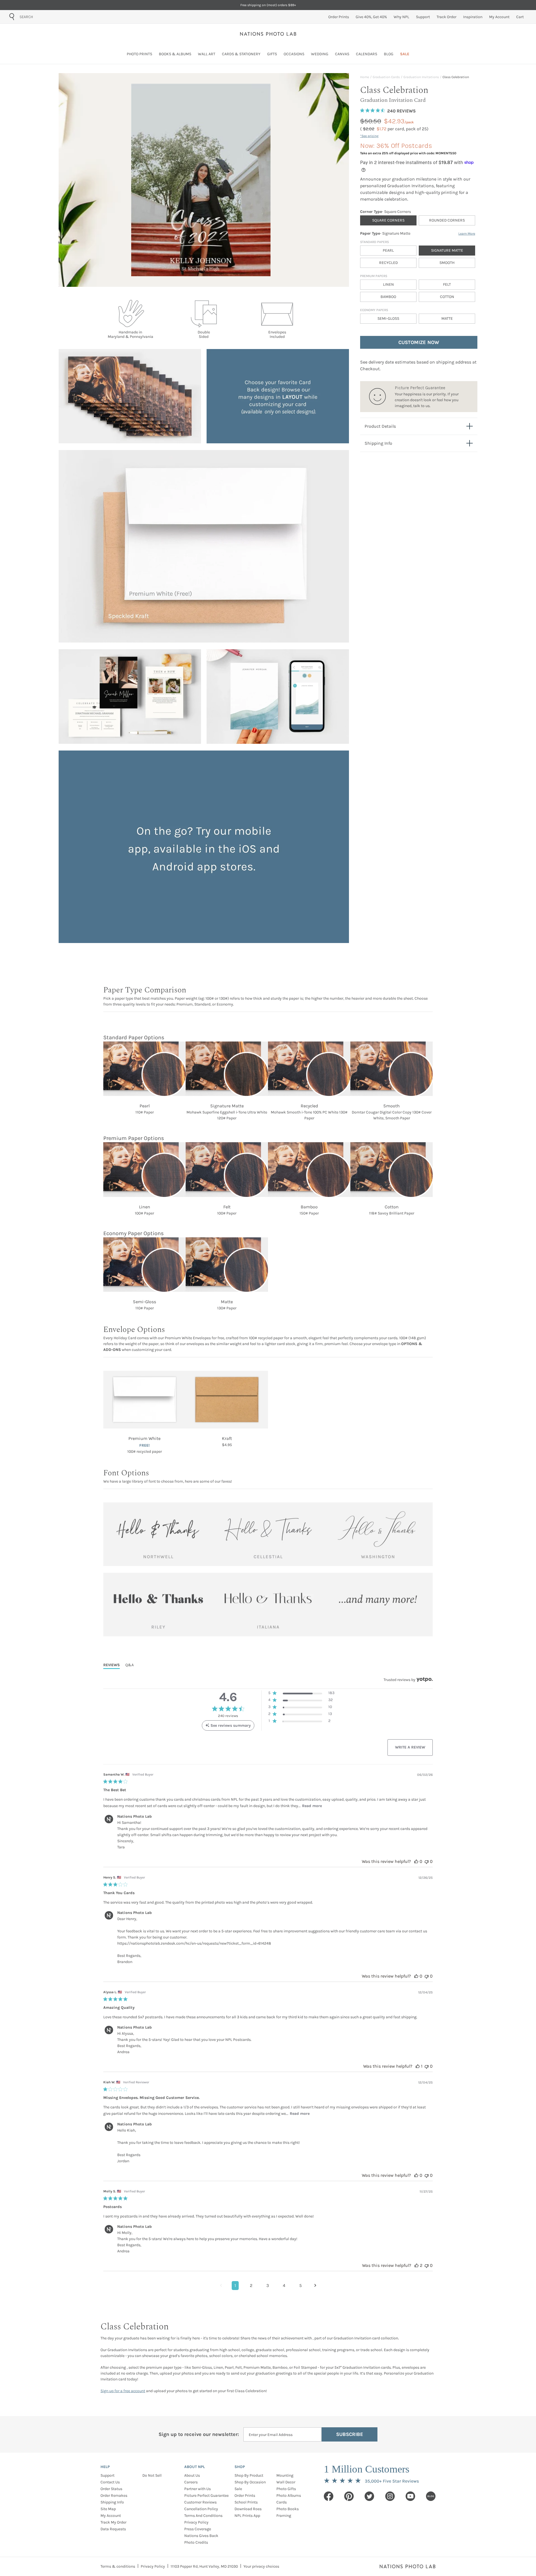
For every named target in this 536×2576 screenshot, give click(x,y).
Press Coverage (198, 2529)
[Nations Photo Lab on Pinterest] (349, 2496)
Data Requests (113, 2529)
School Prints (246, 2502)
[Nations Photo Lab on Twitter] (369, 2496)
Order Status (111, 2489)
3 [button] (268, 2285)
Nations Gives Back (201, 2536)
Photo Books (288, 2509)
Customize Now (419, 342)
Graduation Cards (386, 77)
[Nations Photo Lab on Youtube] (410, 2496)
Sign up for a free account (123, 2391)
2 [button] (251, 2285)
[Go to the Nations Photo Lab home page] (268, 34)
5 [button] (301, 2285)
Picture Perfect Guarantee (206, 2496)
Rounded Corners (447, 220)
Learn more (467, 234)
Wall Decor (286, 2482)
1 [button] (235, 2285)
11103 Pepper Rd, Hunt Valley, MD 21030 (204, 2566)
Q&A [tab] (130, 1665)
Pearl (388, 250)
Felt (447, 284)
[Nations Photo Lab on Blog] (431, 2496)
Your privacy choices (261, 2566)
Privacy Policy (196, 2522)
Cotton (447, 297)
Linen (388, 284)
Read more (312, 1806)
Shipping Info (112, 2502)
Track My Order (113, 2522)
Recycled (388, 263)
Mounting (285, 2475)
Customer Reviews (200, 2502)
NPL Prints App (247, 2516)
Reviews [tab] (112, 1665)
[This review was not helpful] (427, 1861)
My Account (111, 2516)
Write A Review (410, 1747)
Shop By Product (249, 2475)
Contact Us (110, 2482)
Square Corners (388, 220)
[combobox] (51, 17)
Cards (282, 2502)
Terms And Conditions (203, 2516)
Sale (238, 2489)
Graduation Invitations (421, 77)
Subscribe (350, 2434)
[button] (301, 1694)
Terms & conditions (118, 2566)
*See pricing (369, 136)
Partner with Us (198, 2489)
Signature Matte (447, 250)
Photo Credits (196, 2542)
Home (365, 77)
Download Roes (248, 2509)
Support (107, 2475)
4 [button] (284, 2285)
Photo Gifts (286, 2489)
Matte (447, 318)
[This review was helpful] (416, 1861)
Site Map (108, 2509)
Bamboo (388, 297)
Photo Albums (289, 2496)
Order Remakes (114, 2496)
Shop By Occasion (250, 2482)
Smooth (447, 263)
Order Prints (245, 2496)
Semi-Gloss (388, 318)
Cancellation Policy (201, 2509)
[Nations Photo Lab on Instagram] (390, 2496)
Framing (284, 2516)
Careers (191, 2482)
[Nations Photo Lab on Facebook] (329, 2496)
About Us (192, 2475)
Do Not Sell (152, 2475)
